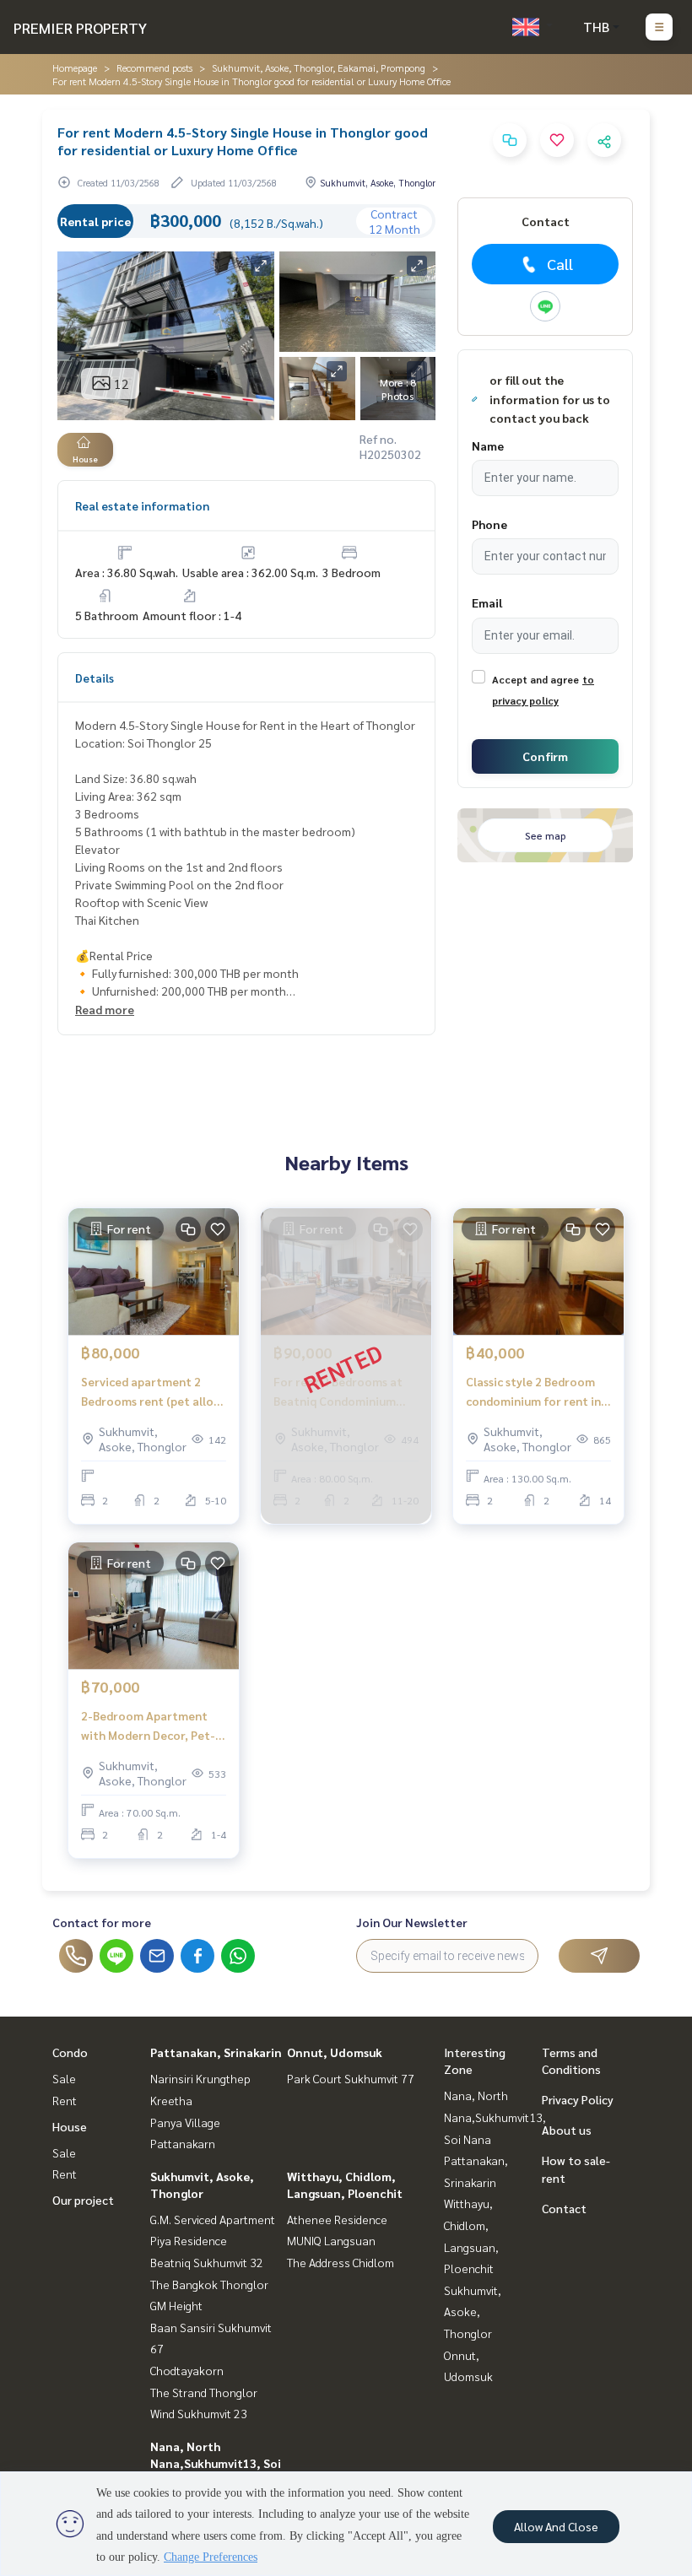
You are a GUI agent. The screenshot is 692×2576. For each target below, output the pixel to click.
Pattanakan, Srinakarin (216, 2052)
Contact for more (102, 1922)
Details (95, 678)
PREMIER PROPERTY (80, 27)
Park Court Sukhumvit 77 (351, 2078)
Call (560, 264)
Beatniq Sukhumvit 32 (207, 2262)
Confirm (545, 756)
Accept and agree (535, 679)
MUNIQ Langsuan (331, 2240)
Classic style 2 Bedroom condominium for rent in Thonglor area (533, 1392)
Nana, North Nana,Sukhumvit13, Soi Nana (216, 2463)
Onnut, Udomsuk (335, 2052)
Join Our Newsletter (412, 1922)
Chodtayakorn (187, 2370)
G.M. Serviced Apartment (213, 2219)
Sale (64, 2078)
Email (487, 602)
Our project (83, 2200)
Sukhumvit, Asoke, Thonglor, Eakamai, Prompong (319, 68)
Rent (65, 2100)
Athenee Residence (337, 2219)
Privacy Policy (578, 2099)
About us (567, 2130)
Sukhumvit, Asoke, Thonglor (473, 2311)
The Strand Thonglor (204, 2392)
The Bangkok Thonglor (209, 2284)
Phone (489, 524)
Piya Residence (189, 2240)
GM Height (176, 2305)
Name (488, 446)
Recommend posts (154, 68)
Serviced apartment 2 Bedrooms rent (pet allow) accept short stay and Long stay (153, 1392)
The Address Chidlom (341, 2262)
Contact (564, 2208)
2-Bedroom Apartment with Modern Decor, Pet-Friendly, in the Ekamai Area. (148, 1726)
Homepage (75, 68)
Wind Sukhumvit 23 (199, 2413)
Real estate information (142, 505)
